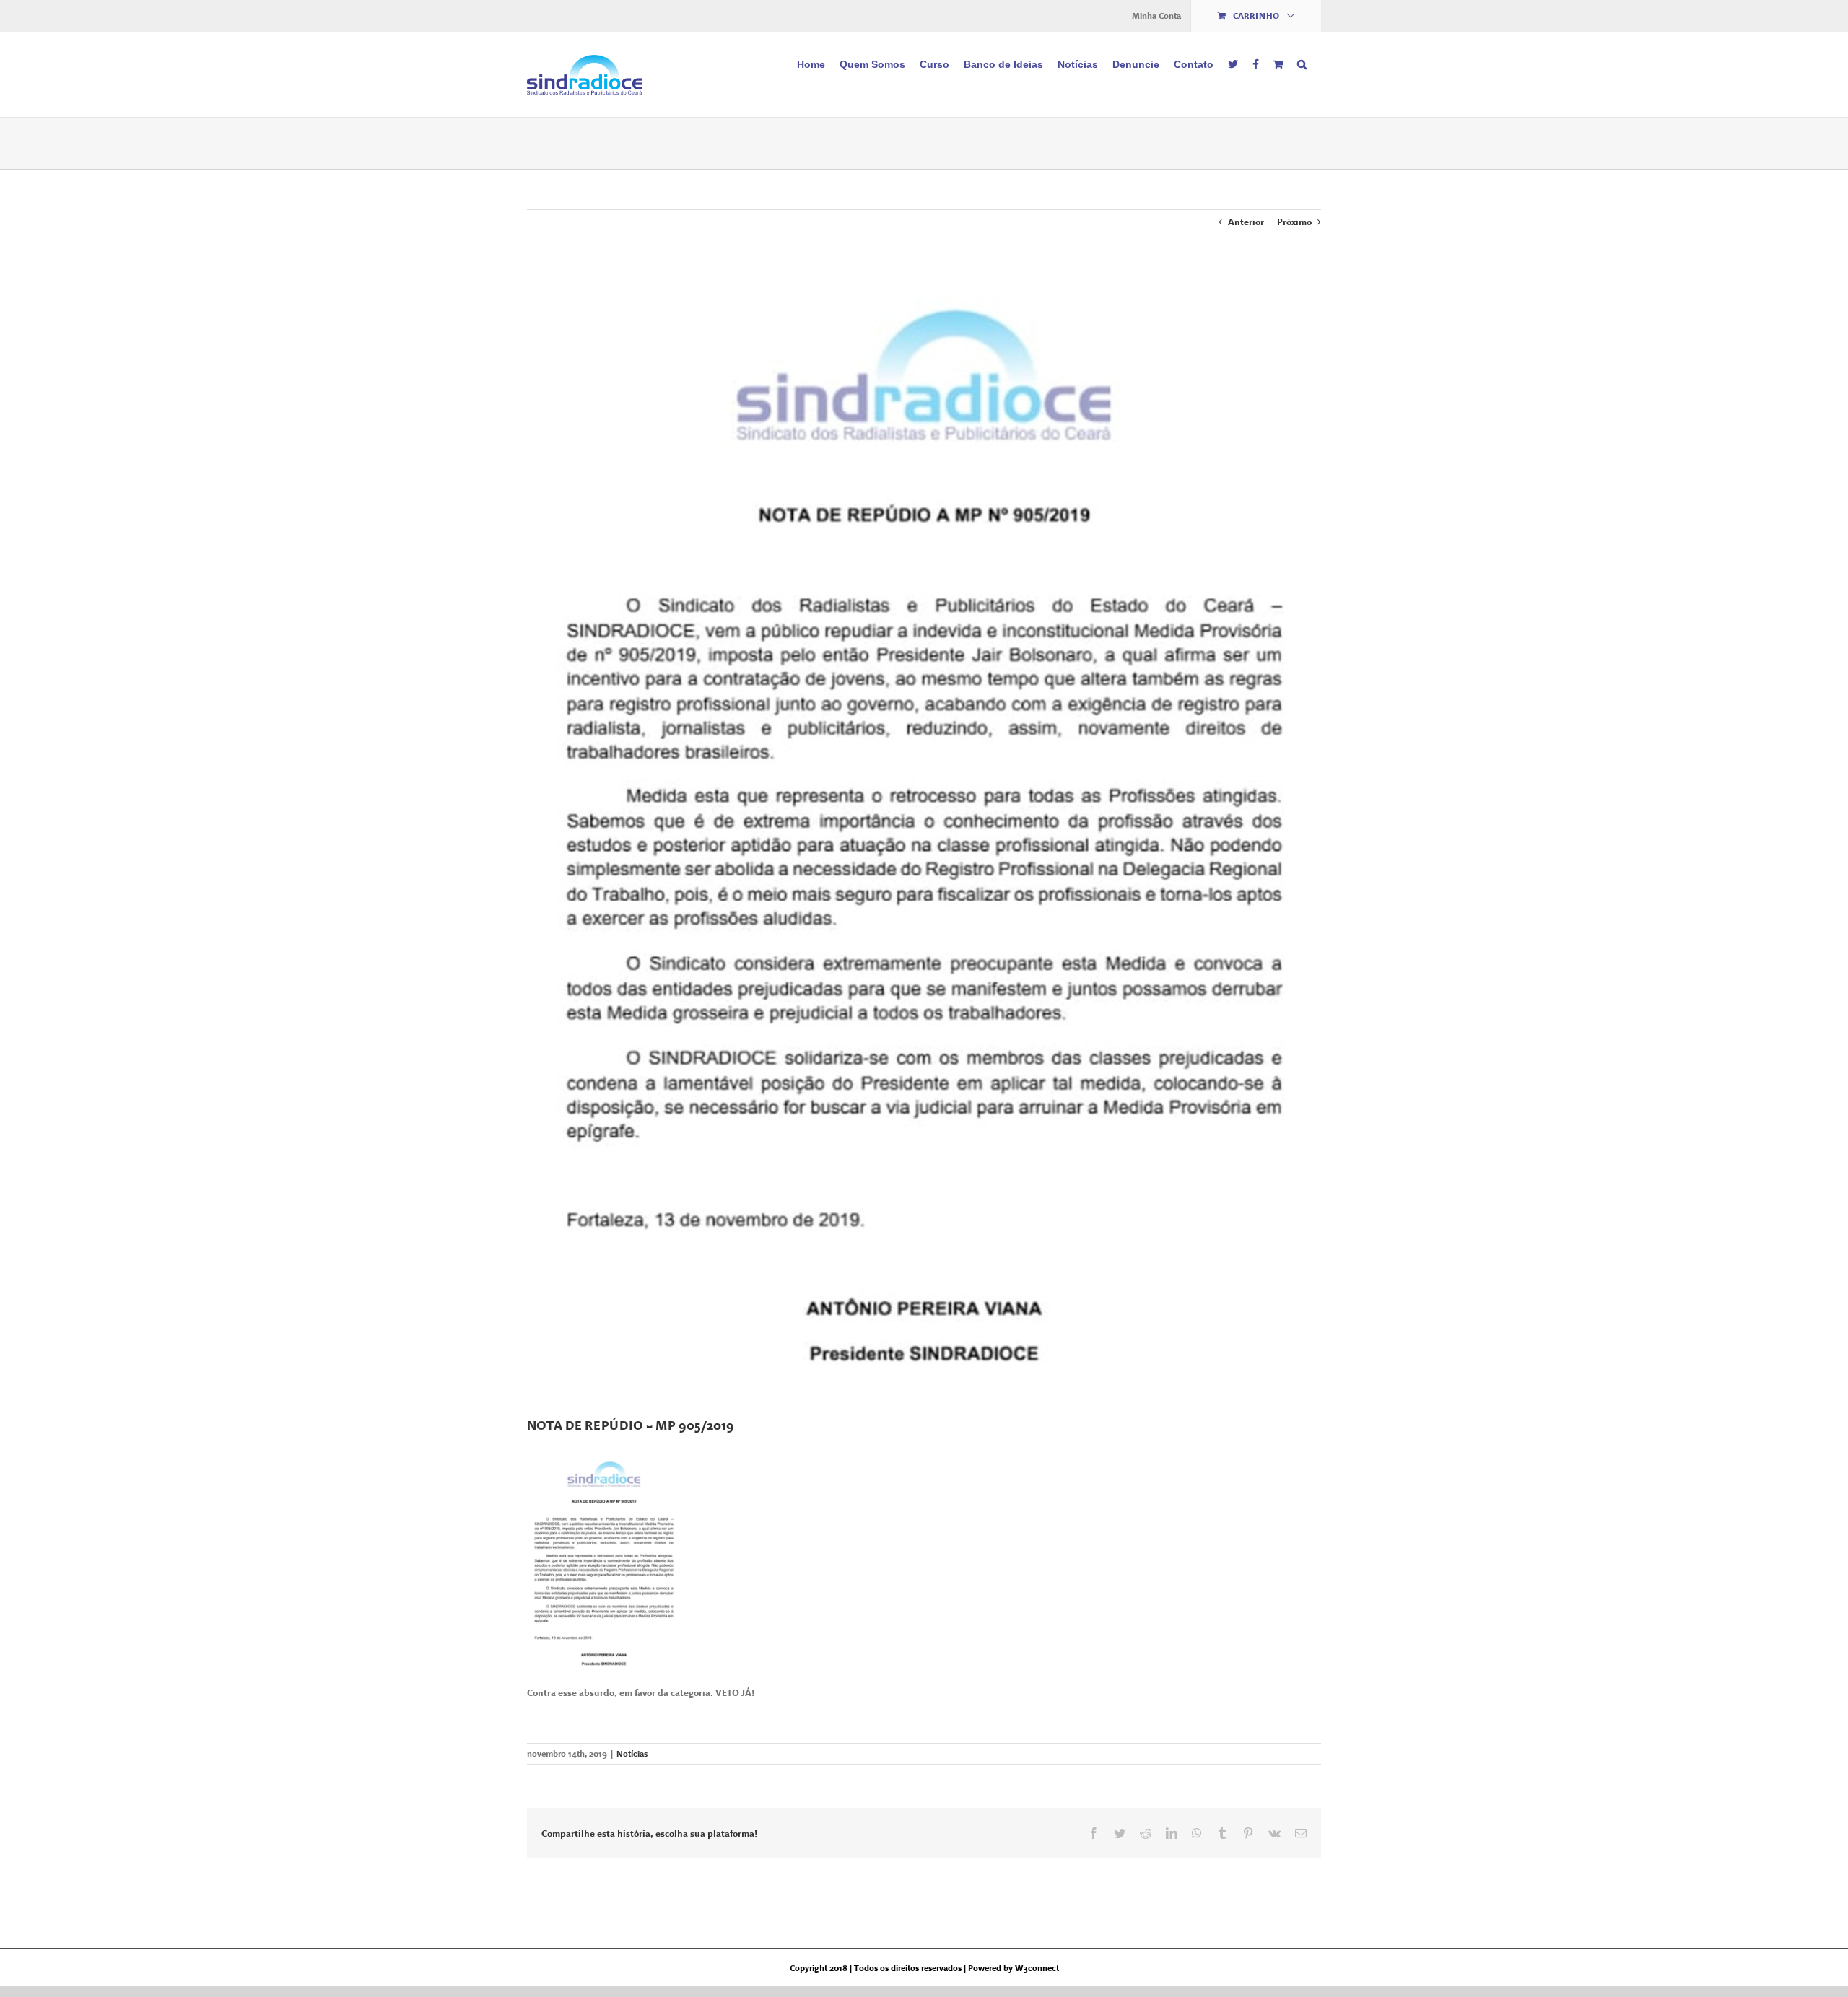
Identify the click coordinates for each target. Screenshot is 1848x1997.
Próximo (1294, 222)
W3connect (1037, 1968)
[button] (1302, 63)
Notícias (632, 1754)
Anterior (1246, 222)
